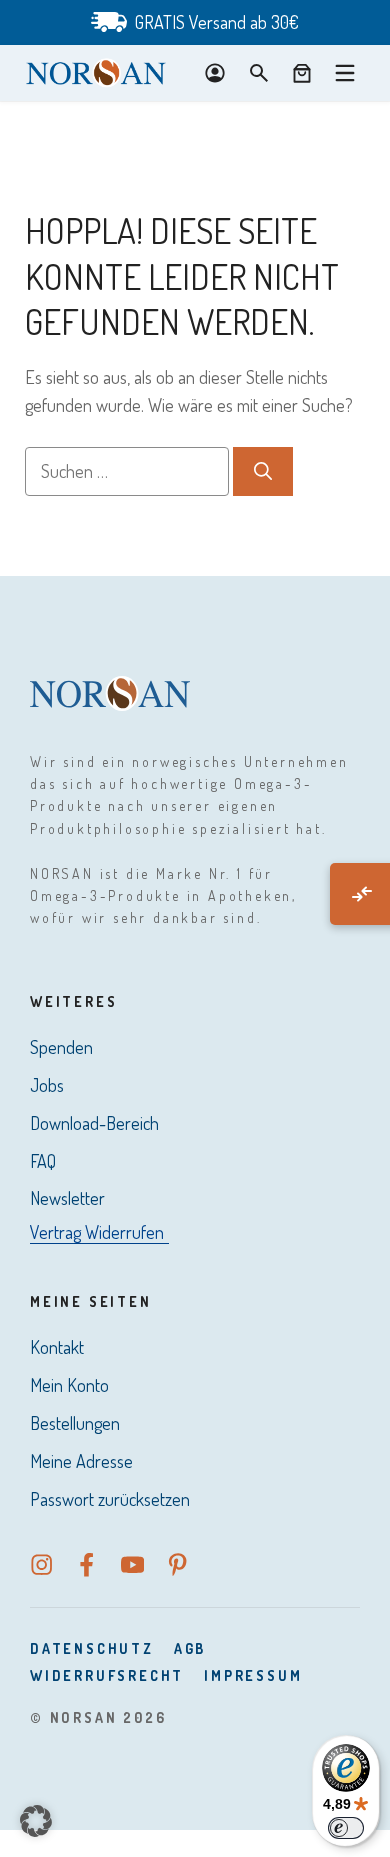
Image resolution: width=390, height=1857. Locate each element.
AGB (190, 1648)
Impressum (253, 1675)
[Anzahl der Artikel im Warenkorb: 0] (302, 73)
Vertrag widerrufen (97, 1232)
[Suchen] (263, 471)
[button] (36, 1821)
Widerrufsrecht (107, 1675)
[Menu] (345, 73)
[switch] (346, 1828)
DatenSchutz (92, 1648)
